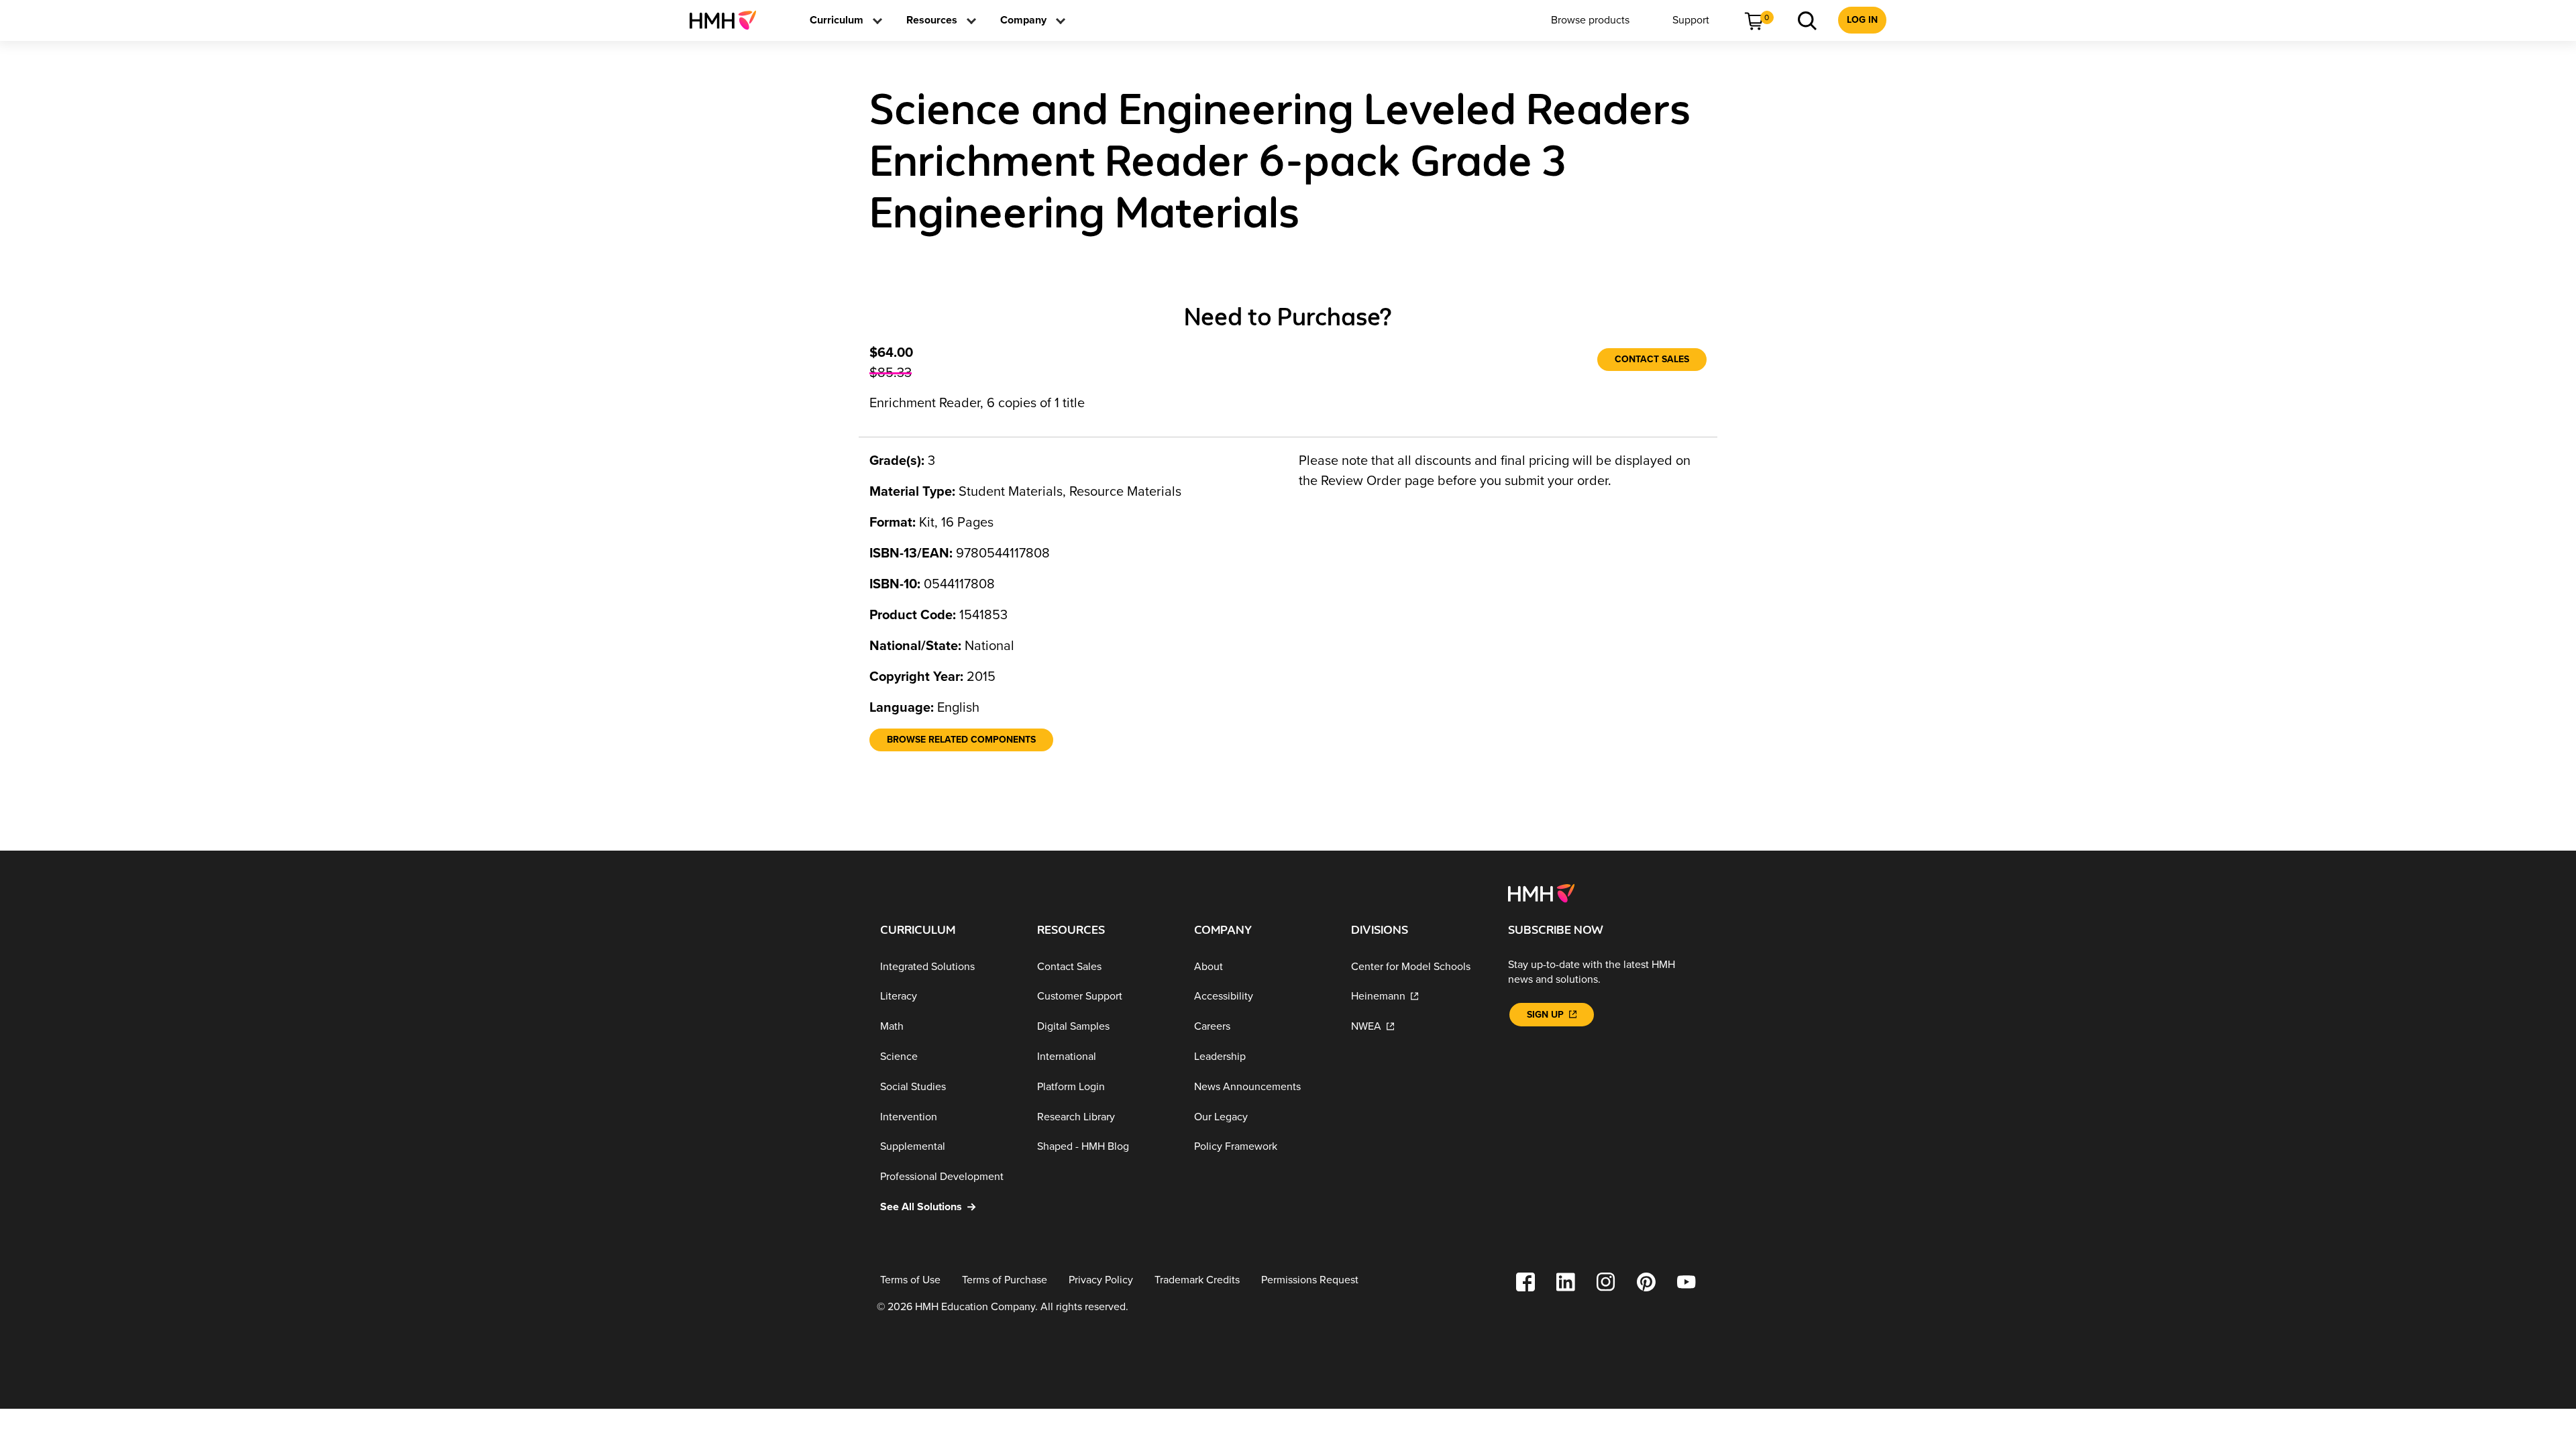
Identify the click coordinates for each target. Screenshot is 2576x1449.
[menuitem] (728, 20)
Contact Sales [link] (1652, 359)
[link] (728, 20)
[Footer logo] (1541, 892)
